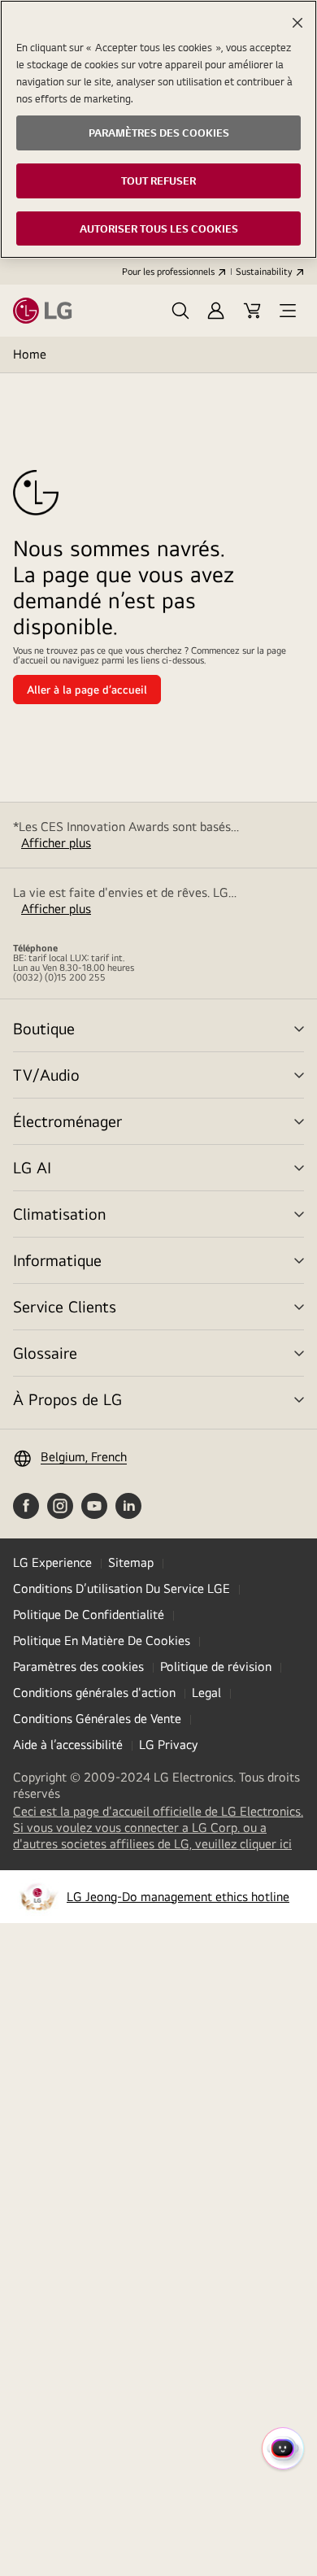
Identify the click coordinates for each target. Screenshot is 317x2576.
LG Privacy (168, 1745)
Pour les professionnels (168, 272)
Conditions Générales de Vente (97, 1719)
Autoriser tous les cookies (159, 228)
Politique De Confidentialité (89, 1614)
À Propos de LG (67, 1399)
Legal (206, 1693)
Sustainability (264, 272)
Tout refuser (158, 181)
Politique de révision (216, 1667)
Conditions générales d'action (94, 1693)
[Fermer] (297, 23)
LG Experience (52, 1562)
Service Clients (65, 1306)
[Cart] (252, 311)
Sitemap (131, 1562)
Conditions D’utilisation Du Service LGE (122, 1588)
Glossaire (45, 1353)
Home (30, 354)
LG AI (32, 1167)
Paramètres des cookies (78, 1667)
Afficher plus (56, 843)
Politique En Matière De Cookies (102, 1640)
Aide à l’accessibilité (68, 1745)
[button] (180, 311)
